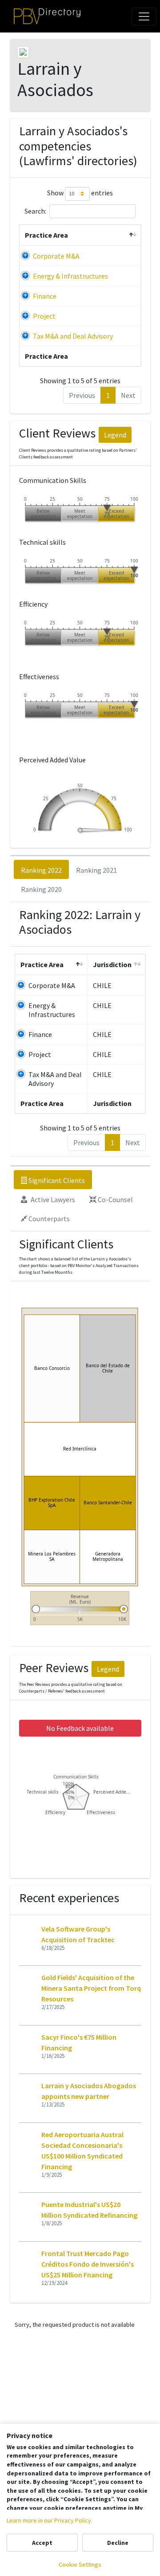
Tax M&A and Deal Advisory (73, 336)
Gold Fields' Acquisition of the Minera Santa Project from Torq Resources (91, 1988)
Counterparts (48, 1219)
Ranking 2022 (41, 870)
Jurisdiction (112, 964)
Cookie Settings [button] (80, 2564)
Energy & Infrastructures (70, 276)
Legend (115, 435)
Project (44, 316)
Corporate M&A (56, 256)
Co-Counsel (115, 1199)
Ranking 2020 (41, 889)
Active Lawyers (52, 1199)
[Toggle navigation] (144, 16)
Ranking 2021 (96, 870)
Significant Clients (56, 1180)
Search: (35, 211)
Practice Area (46, 235)
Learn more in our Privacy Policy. (50, 2520)
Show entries (80, 193)
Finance (45, 296)
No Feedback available (80, 1728)
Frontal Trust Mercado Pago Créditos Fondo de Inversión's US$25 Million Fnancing (88, 2264)
